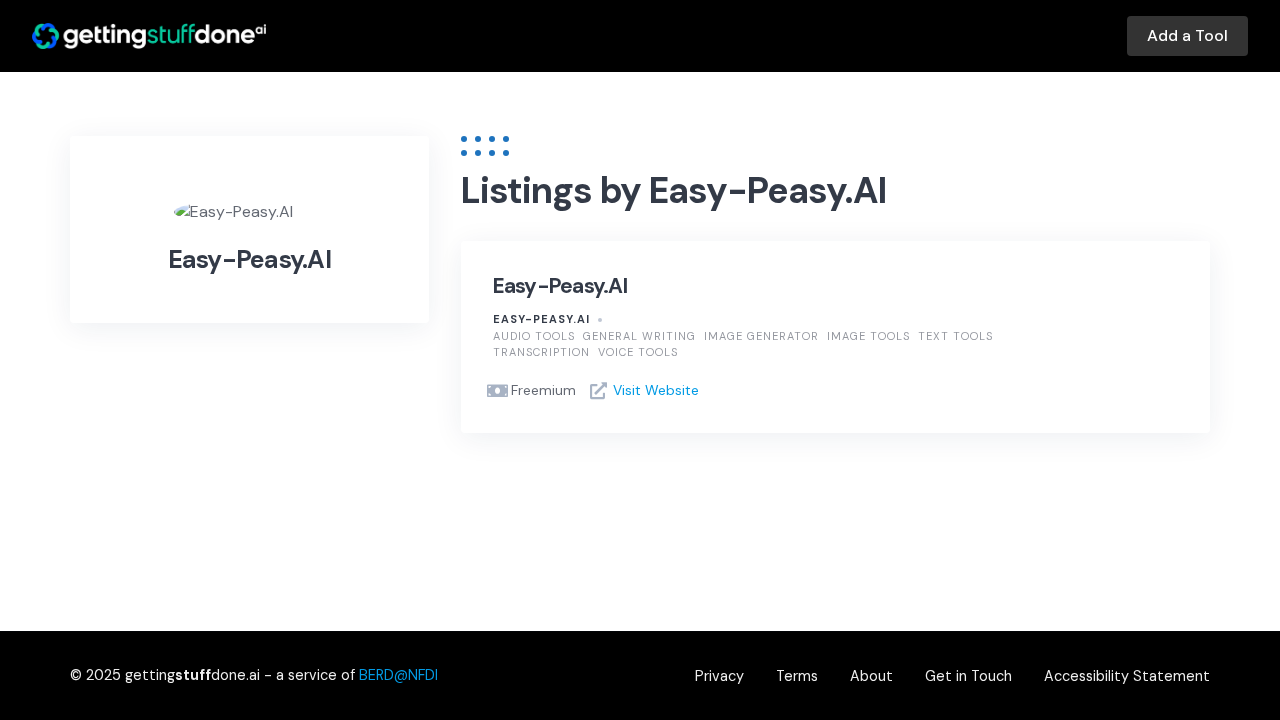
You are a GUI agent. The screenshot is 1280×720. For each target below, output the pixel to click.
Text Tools (955, 336)
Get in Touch (968, 676)
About (871, 676)
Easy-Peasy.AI (560, 286)
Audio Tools (534, 336)
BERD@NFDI (398, 675)
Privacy (719, 676)
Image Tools (868, 336)
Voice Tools (638, 352)
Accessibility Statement (1127, 676)
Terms (797, 676)
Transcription (541, 352)
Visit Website (656, 390)
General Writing (639, 336)
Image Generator (761, 336)
